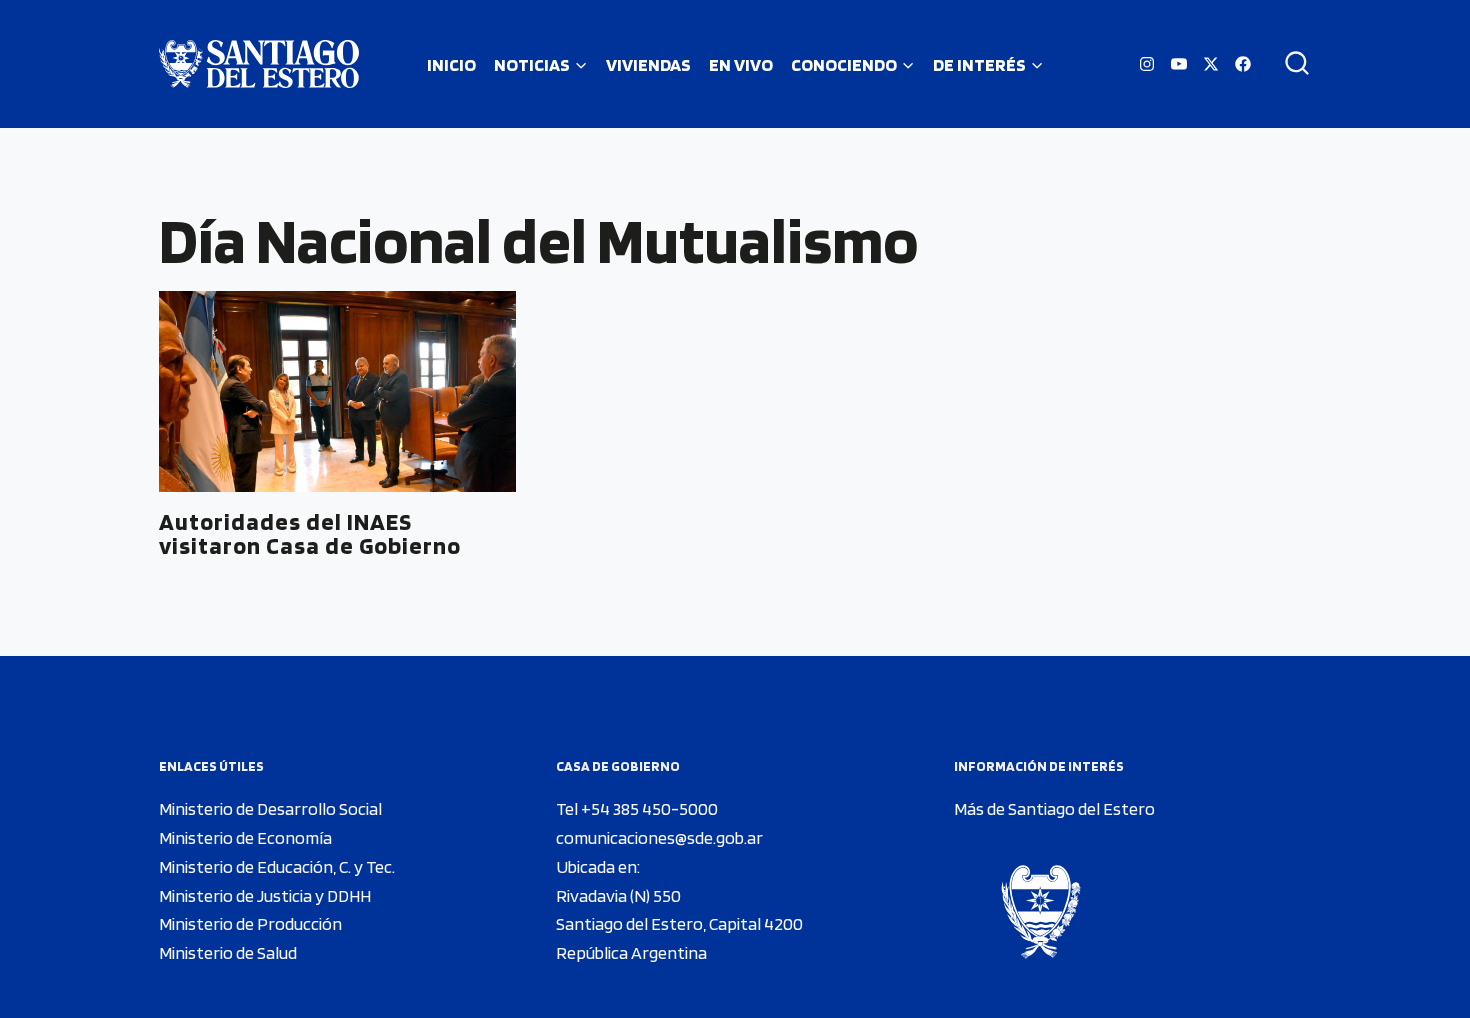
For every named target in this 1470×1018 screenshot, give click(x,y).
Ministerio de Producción (250, 923)
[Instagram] (1147, 64)
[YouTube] (1179, 64)
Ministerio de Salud (228, 952)
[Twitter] (1211, 64)
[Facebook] (1243, 64)
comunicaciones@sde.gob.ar (659, 837)
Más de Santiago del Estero (1054, 808)
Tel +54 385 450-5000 (637, 808)
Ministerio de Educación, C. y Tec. (277, 866)
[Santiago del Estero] (259, 64)
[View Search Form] (1290, 64)
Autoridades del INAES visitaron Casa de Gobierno (310, 533)
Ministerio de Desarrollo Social (270, 808)
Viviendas (648, 64)
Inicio (451, 64)
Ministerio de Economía (245, 837)
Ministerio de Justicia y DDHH (265, 895)
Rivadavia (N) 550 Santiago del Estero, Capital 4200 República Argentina (679, 924)
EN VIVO (741, 64)
